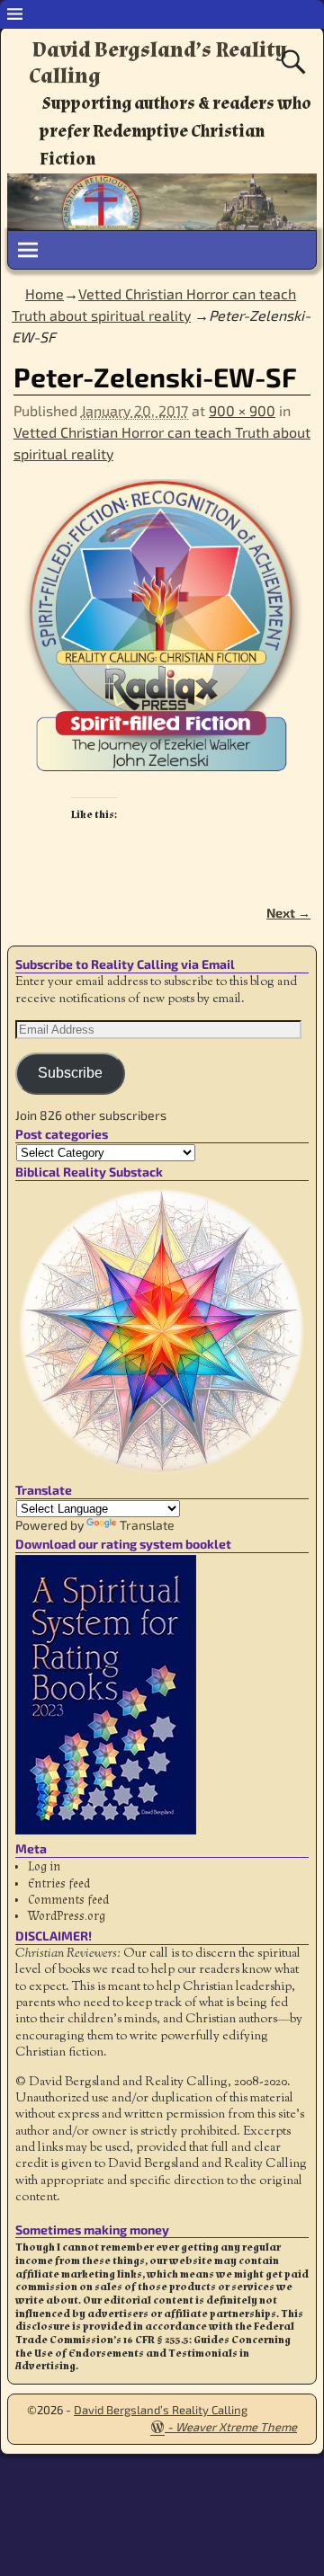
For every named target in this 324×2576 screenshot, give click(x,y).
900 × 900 (242, 410)
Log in (44, 1867)
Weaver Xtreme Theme (236, 2427)
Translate (147, 1525)
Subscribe (70, 1073)
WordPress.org (67, 1916)
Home (45, 293)
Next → (288, 913)
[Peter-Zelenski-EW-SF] (162, 638)
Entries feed (59, 1884)
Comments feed (68, 1900)
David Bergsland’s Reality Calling (158, 63)
